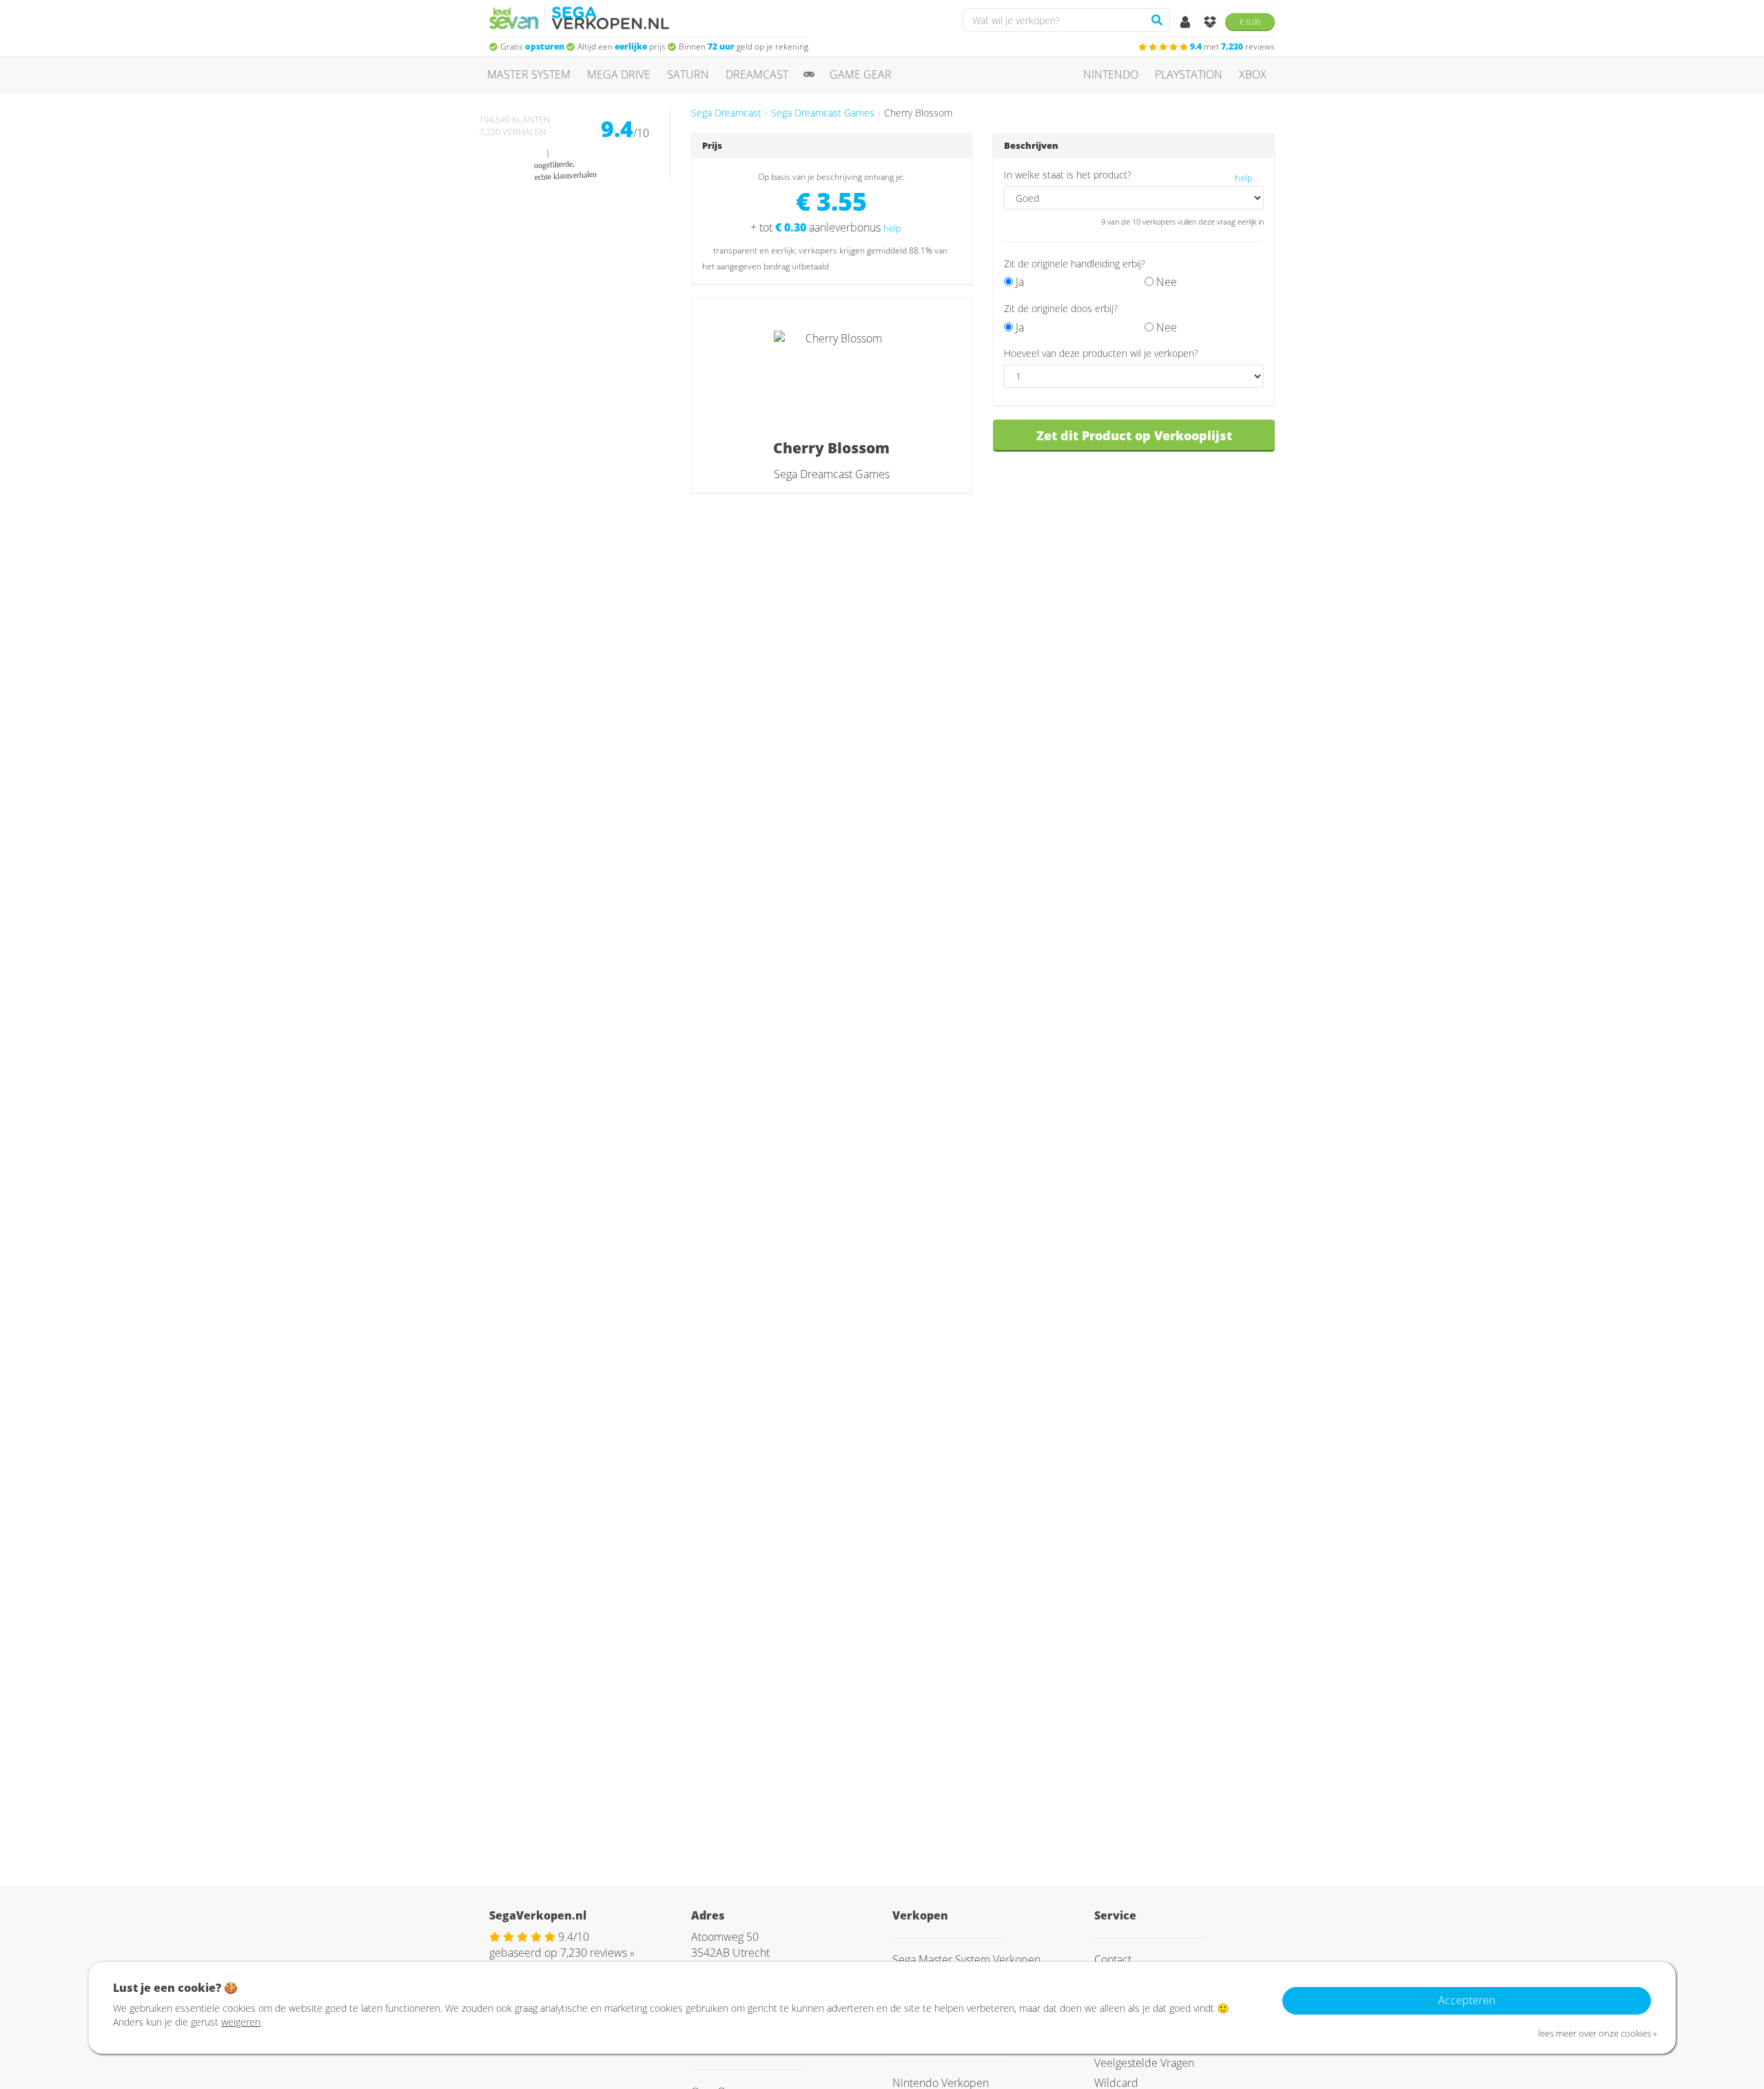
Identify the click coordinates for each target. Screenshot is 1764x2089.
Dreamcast (757, 74)
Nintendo (1111, 74)
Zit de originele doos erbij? (1061, 308)
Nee (1165, 282)
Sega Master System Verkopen (966, 1959)
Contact (1113, 1959)
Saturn (688, 74)
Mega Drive (619, 74)
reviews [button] (1232, 47)
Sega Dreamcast (726, 113)
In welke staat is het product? (1068, 175)
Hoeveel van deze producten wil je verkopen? (1101, 353)
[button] (1125, 308)
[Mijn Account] (1187, 23)
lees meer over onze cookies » (1598, 2033)
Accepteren (1467, 2000)
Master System (529, 74)
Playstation (1189, 74)
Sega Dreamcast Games (823, 113)
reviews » (597, 1953)
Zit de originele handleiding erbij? (1075, 264)
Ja (1018, 282)
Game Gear (861, 74)
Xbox (1253, 74)
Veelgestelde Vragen (1144, 2063)
